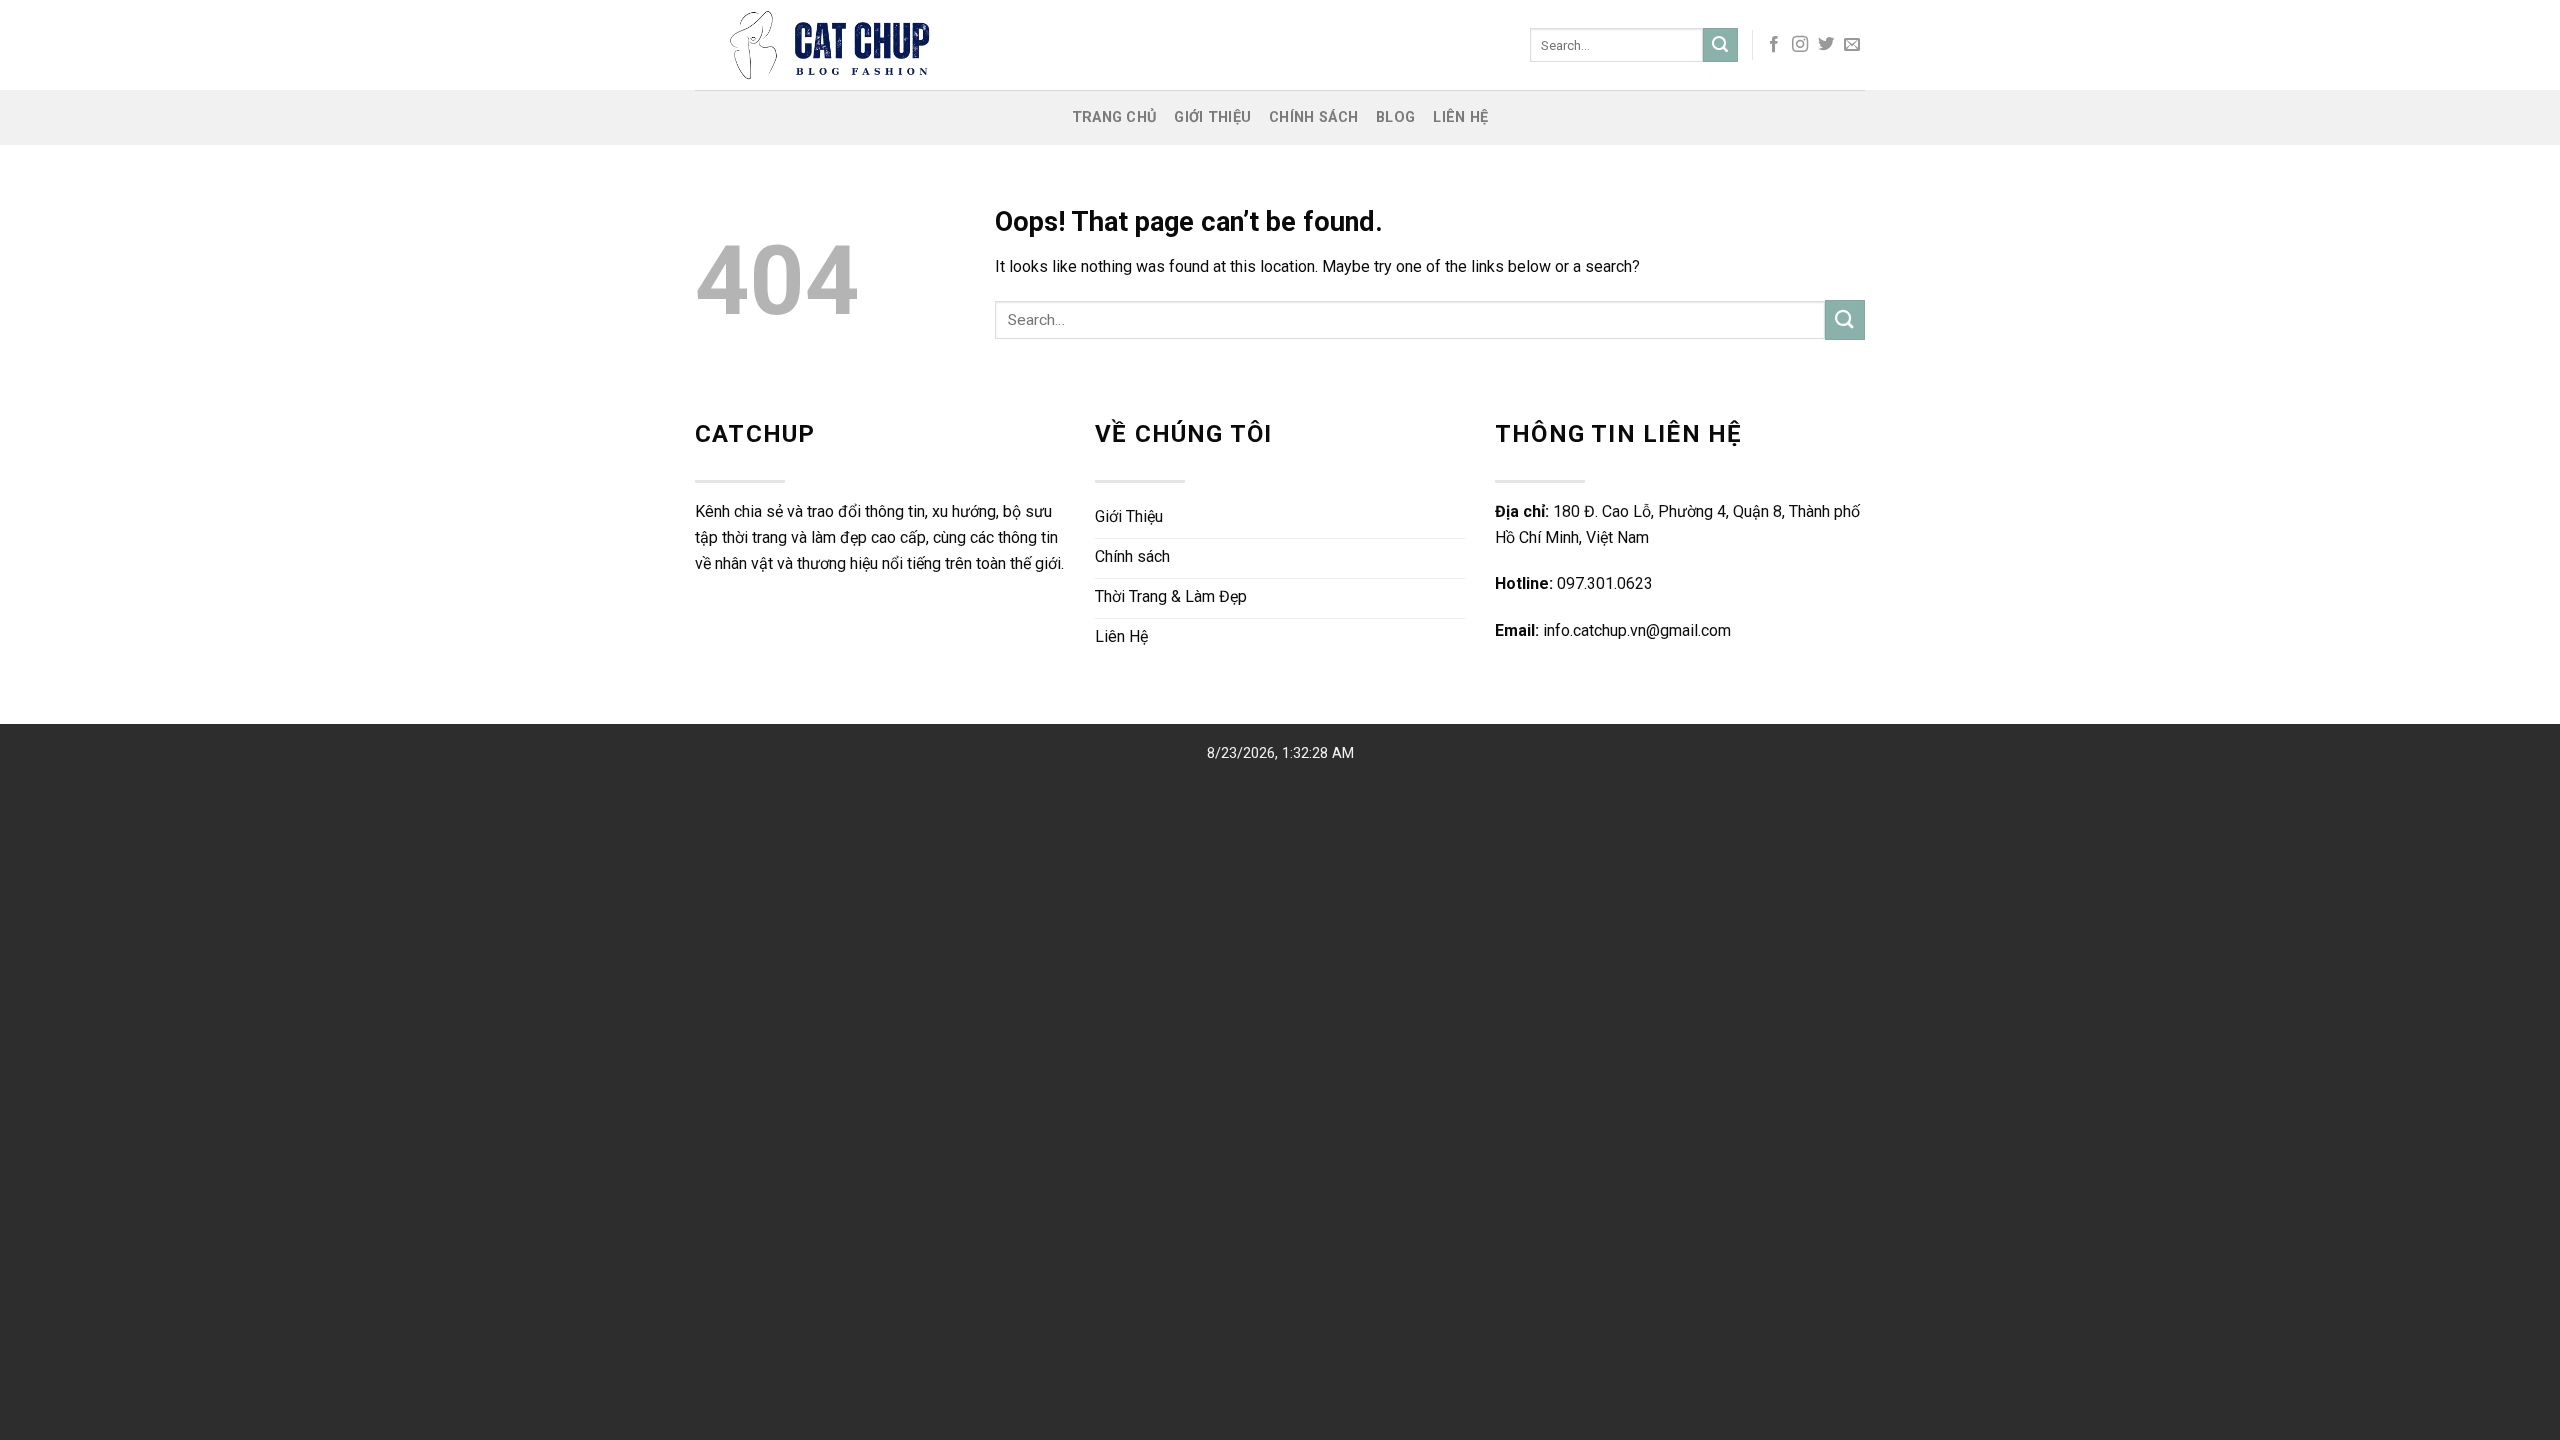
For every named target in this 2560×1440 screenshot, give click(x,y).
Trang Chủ (1114, 117)
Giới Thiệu (1212, 117)
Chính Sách (1313, 117)
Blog (1395, 117)
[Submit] (1720, 45)
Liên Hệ (1460, 117)
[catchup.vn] (963, 45)
